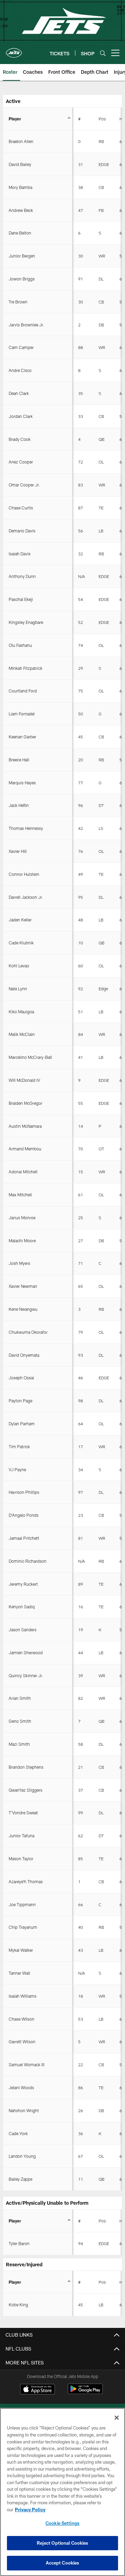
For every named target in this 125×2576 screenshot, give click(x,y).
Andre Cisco (20, 370)
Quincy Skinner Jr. (26, 1675)
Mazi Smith (19, 1744)
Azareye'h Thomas (26, 1881)
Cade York (18, 2133)
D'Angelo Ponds (24, 1515)
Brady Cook (20, 439)
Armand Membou (25, 1149)
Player (15, 119)
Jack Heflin (19, 805)
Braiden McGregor (26, 1103)
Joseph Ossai (21, 1378)
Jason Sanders (23, 1630)
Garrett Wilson (22, 2042)
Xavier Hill (18, 851)
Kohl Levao (19, 966)
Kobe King (18, 2305)
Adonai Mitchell (23, 1172)
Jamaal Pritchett (24, 1538)
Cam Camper (21, 347)
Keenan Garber (22, 737)
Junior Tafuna (22, 1836)
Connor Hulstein (24, 874)
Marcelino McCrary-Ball (30, 1057)
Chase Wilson (22, 2019)
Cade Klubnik (21, 943)
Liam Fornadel (22, 714)
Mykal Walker (21, 1950)
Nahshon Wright (24, 2110)
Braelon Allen (21, 141)
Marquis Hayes (22, 783)
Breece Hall (19, 760)
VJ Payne (17, 1469)
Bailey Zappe (20, 2179)
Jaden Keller (20, 920)
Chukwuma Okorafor (28, 1332)
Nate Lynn (18, 989)
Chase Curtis (21, 508)
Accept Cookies (63, 2563)
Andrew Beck (21, 210)
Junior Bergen (22, 256)
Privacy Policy (30, 2510)
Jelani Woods (21, 2087)
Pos (102, 119)
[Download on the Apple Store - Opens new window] (37, 2390)
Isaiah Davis (20, 554)
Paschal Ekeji (21, 599)
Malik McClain (22, 1034)
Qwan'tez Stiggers (26, 1790)
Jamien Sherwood (26, 1652)
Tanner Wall (19, 1973)
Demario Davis (22, 531)
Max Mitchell (20, 1195)
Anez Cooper (21, 462)
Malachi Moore (22, 1241)
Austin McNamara (25, 1126)
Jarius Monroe (22, 1218)
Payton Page (20, 1401)
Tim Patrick (19, 1446)
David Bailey (20, 164)
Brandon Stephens (26, 1767)
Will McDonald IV (24, 1080)
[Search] (103, 53)
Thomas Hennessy (26, 828)
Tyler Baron (19, 2243)
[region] (62, 2492)
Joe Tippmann (22, 1904)
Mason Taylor (21, 1858)
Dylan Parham (22, 1424)
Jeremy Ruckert (23, 1584)
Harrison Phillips (24, 1492)
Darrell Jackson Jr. (26, 897)
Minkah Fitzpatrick (26, 668)
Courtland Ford (23, 691)
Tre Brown (18, 302)
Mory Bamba (20, 187)
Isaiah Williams (23, 1996)
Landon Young (22, 2156)
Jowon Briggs (22, 279)
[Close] (117, 2418)
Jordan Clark (21, 416)
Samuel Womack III (27, 2064)
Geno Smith (20, 1721)
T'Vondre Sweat (23, 1813)
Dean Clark (19, 393)
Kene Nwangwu (23, 1309)
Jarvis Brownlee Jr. (26, 325)
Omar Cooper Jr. (24, 485)
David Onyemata (24, 1355)
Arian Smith (20, 1698)
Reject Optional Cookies (63, 2543)
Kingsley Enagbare (26, 622)
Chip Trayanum (23, 1927)
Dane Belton (20, 233)
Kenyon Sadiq (22, 1607)
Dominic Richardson (28, 1561)
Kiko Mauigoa (21, 1012)
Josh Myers (19, 1263)
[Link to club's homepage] (14, 50)
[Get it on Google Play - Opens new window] (85, 2392)
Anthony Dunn (22, 576)
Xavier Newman (23, 1286)
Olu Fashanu (20, 645)
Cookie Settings (62, 2523)
